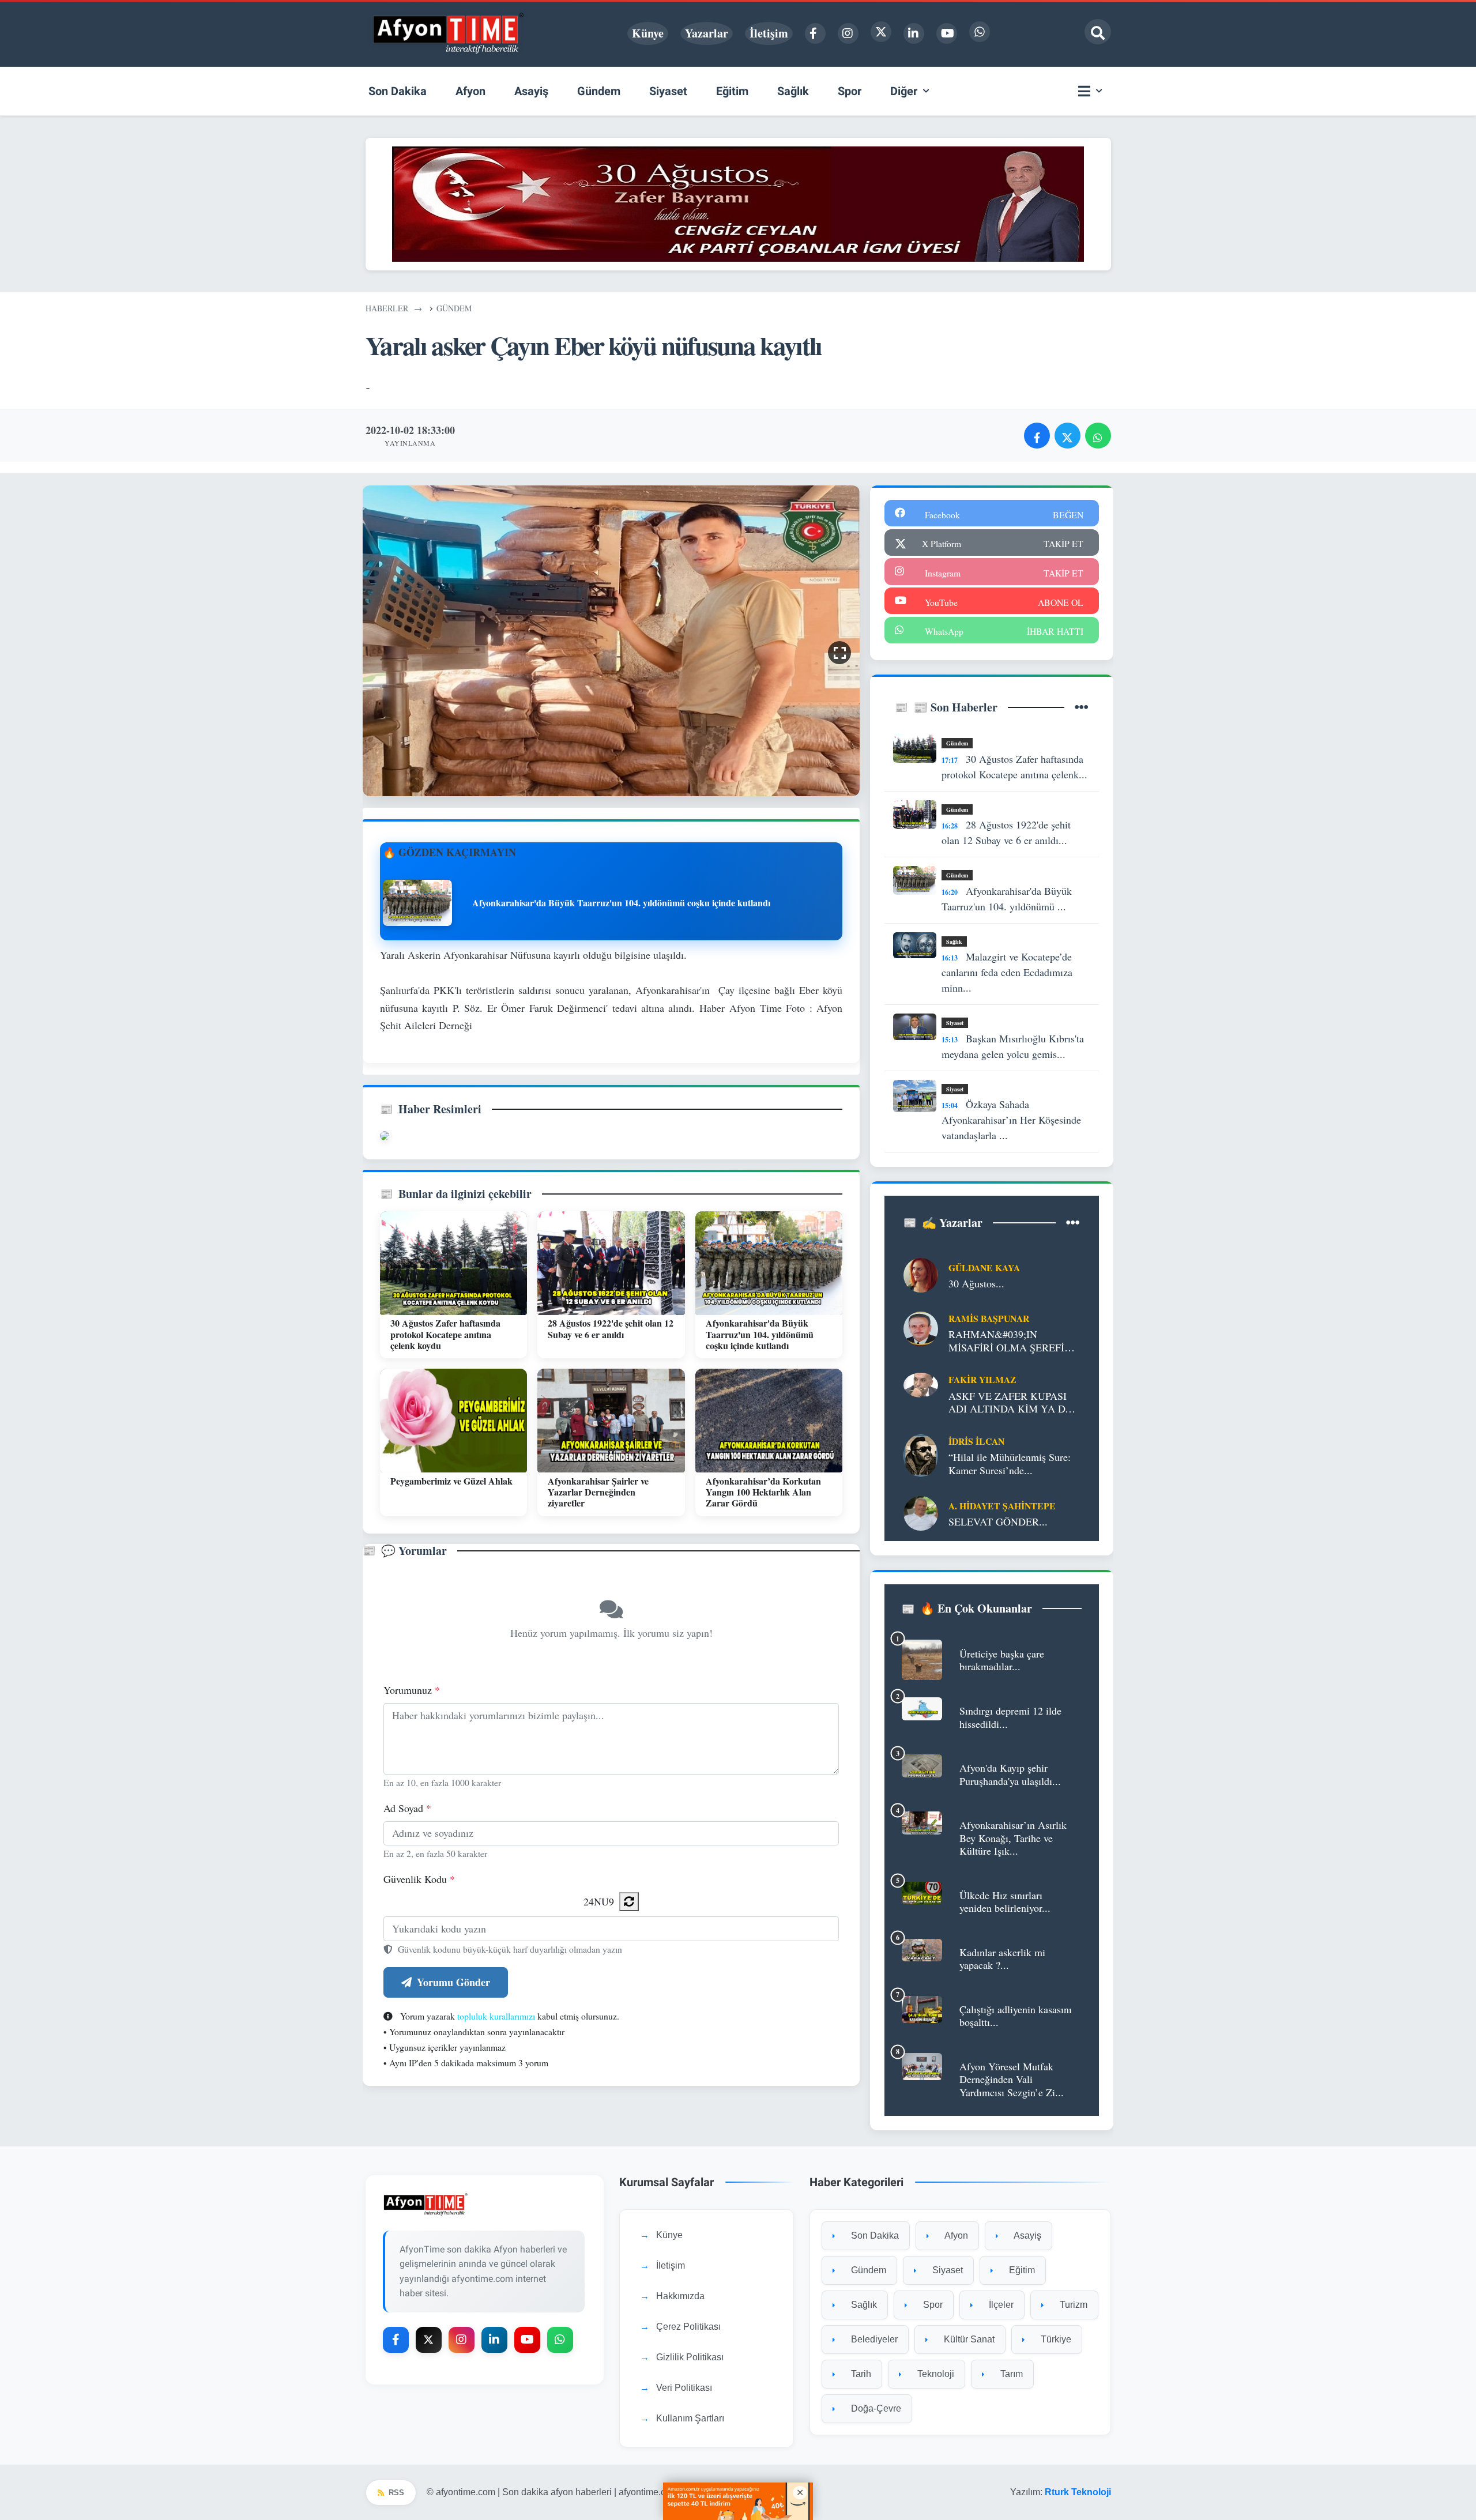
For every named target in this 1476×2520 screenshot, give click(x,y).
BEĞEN (1068, 515)
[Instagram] (848, 33)
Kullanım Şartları (690, 2418)
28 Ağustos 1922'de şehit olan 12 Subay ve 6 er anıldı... (1006, 832)
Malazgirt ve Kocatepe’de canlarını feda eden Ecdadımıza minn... (1007, 972)
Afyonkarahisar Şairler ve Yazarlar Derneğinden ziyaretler (598, 1492)
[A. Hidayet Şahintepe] (921, 1512)
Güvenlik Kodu (419, 1879)
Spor (932, 2305)
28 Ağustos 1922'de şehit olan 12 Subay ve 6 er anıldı (611, 1328)
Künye (648, 33)
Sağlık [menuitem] (793, 91)
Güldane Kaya (984, 1267)
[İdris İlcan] (921, 1454)
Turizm (1072, 2305)
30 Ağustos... (976, 1284)
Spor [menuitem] (850, 91)
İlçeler (1000, 2305)
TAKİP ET (1063, 543)
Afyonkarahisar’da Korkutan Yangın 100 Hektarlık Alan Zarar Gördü (763, 1492)
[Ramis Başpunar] (921, 1327)
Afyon (955, 2235)
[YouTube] (947, 33)
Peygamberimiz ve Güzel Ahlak (451, 1481)
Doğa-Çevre (875, 2408)
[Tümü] (1082, 707)
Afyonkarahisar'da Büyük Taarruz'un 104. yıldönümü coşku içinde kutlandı (760, 1334)
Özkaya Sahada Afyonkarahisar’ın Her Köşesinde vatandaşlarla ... (1011, 1120)
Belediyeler (873, 2339)
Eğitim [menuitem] (732, 91)
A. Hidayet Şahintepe (1002, 1506)
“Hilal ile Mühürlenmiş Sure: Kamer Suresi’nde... (1010, 1464)
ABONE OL (1061, 602)
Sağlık (954, 941)
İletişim (769, 33)
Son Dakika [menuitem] (398, 91)
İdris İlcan (976, 1441)
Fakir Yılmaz (982, 1379)
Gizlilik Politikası (690, 2357)
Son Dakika (874, 2235)
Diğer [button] (904, 91)
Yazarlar (707, 33)
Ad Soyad (407, 1808)
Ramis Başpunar (989, 1318)
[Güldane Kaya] (921, 1274)
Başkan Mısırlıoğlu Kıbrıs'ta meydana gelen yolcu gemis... (1013, 1046)
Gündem (957, 743)
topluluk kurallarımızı (496, 2016)
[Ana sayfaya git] (485, 2204)
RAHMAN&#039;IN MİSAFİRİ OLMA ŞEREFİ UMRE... (1006, 1341)
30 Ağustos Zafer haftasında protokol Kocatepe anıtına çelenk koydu (445, 1334)
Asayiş (1027, 2235)
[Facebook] (815, 33)
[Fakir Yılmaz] (921, 1384)
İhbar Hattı (1055, 631)
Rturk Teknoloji (1078, 2492)
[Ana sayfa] (449, 33)
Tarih (860, 2374)
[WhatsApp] (980, 32)
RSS (396, 2493)
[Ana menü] (1093, 91)
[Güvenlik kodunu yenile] (629, 1902)
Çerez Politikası (688, 2327)
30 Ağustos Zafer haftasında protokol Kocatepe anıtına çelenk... (1014, 766)
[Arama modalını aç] (1098, 32)
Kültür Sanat (968, 2339)
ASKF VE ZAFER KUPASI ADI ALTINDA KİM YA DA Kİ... (1010, 1402)
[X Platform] (881, 32)
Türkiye (1055, 2339)
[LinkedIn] (914, 33)
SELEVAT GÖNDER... (998, 1522)
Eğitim (1021, 2270)
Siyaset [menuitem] (668, 91)
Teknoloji (935, 2374)
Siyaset (955, 1023)
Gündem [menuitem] (599, 91)
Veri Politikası (684, 2388)
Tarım (1010, 2374)
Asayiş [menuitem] (531, 91)
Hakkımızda (680, 2296)
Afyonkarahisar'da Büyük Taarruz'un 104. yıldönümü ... (1007, 899)
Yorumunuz (412, 1690)
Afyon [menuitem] (470, 91)
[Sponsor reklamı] (738, 202)
